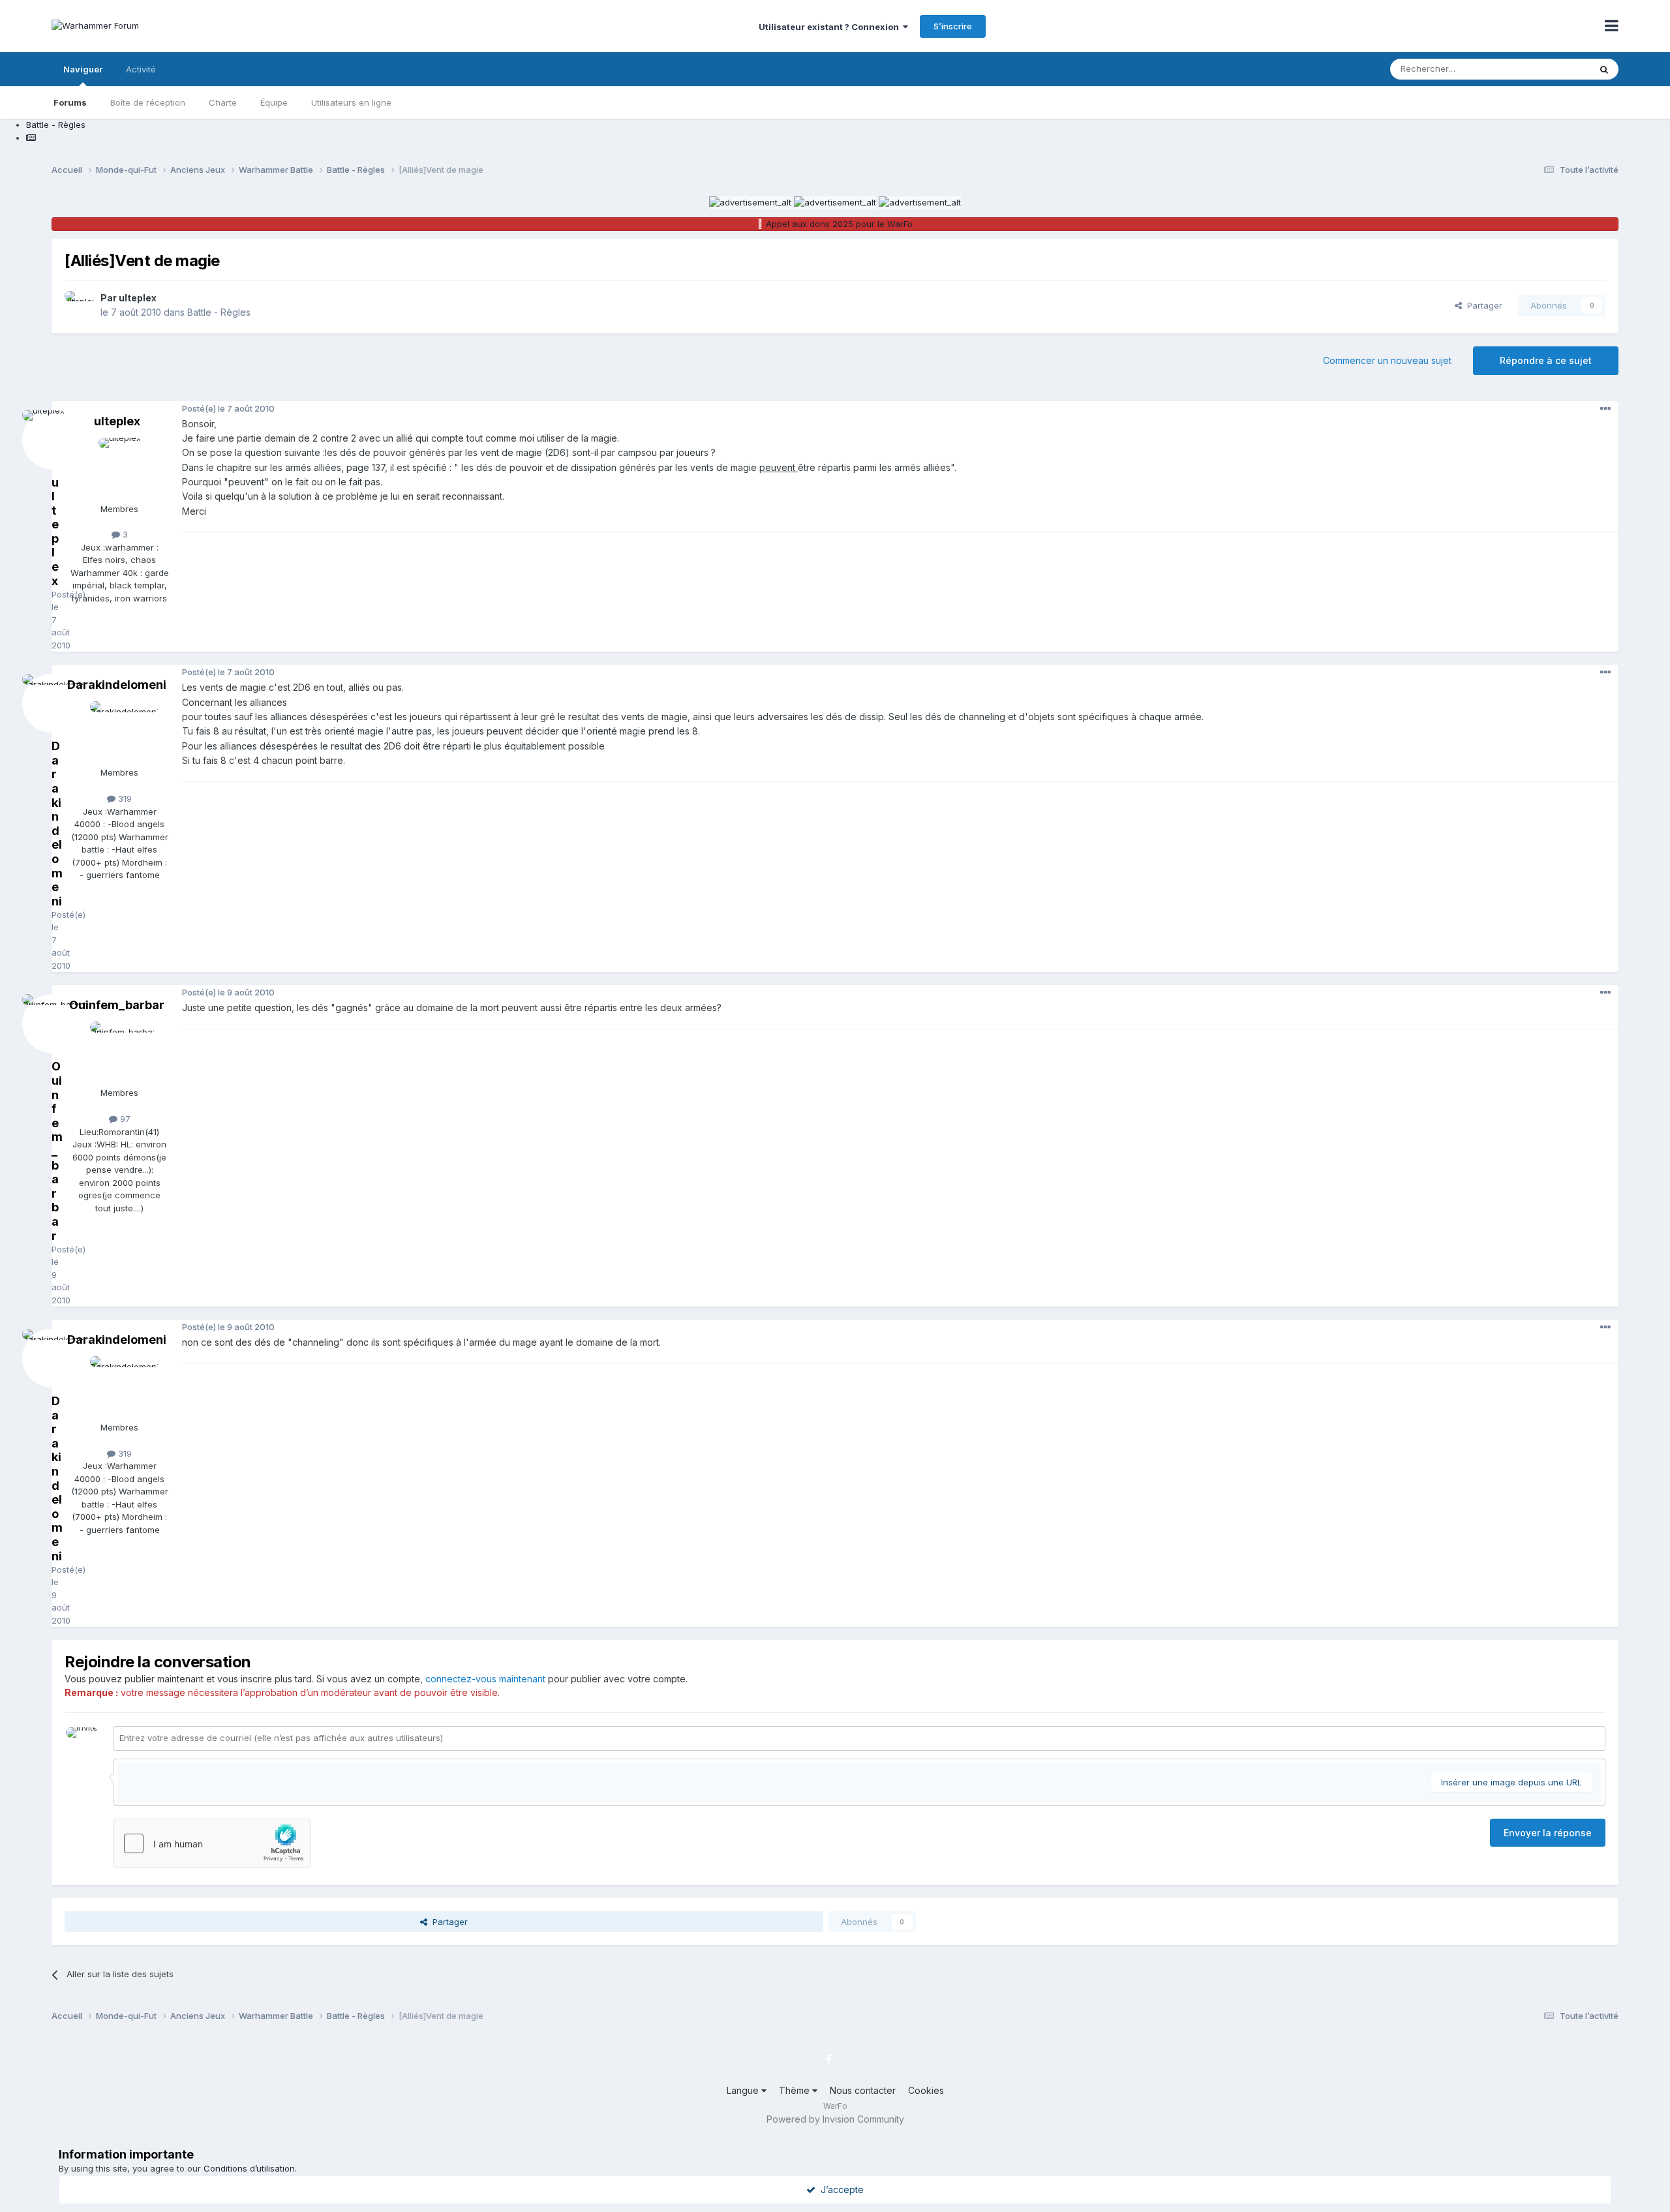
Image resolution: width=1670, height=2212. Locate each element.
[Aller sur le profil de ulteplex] (79, 305)
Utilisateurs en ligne (351, 102)
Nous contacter (863, 2090)
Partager (1482, 305)
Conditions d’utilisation (249, 2168)
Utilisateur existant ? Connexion (831, 27)
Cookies (926, 2090)
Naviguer (83, 69)
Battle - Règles (219, 312)
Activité (141, 69)
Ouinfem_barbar (117, 1005)
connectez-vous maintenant (485, 1679)
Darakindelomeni (117, 685)
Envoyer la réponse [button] (1548, 1833)
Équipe (274, 102)
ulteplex (138, 298)
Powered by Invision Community (835, 2119)
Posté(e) (228, 408)
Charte (223, 102)
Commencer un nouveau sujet (1387, 360)
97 (124, 1119)
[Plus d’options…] (1605, 409)
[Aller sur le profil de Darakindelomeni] (119, 731)
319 (124, 798)
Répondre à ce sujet (1546, 360)
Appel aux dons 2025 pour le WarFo (839, 224)
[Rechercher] (1604, 69)
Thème (796, 2090)
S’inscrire (953, 26)
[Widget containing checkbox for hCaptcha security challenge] (212, 1843)
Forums (70, 102)
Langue (744, 2090)
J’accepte (840, 2189)
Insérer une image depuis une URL (1511, 1782)
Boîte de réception (148, 102)
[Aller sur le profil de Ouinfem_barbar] (119, 1051)
